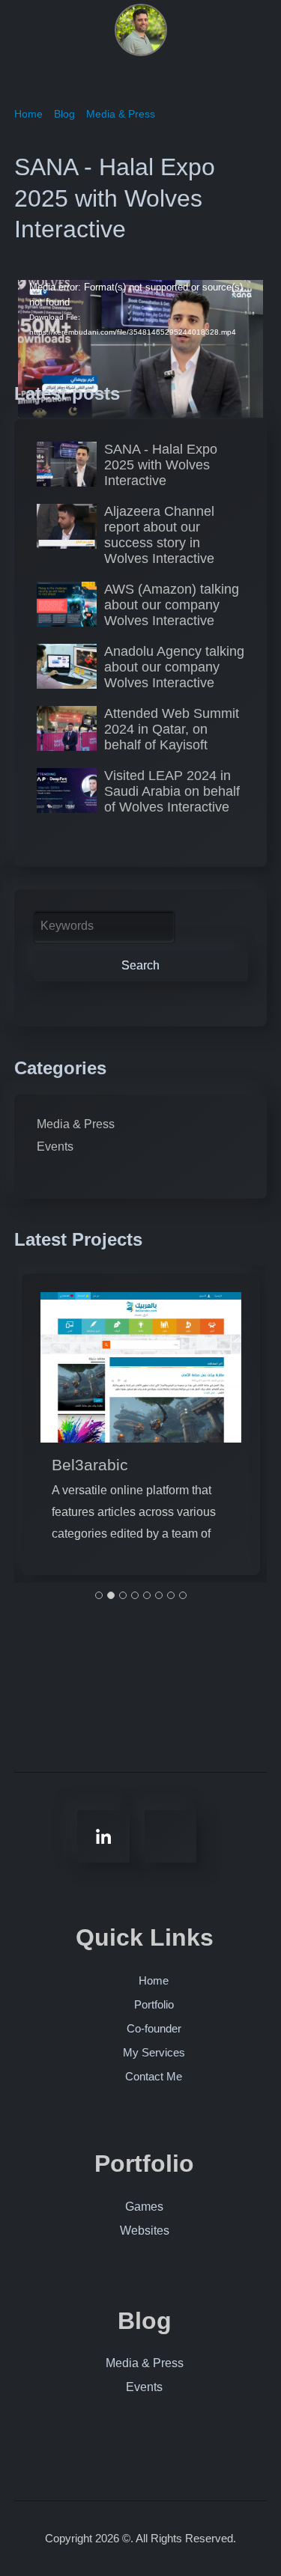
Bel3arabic (90, 1465)
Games (144, 2207)
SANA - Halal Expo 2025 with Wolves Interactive (161, 465)
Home (154, 1980)
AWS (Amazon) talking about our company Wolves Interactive (172, 605)
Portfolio (154, 2004)
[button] (99, 1596)
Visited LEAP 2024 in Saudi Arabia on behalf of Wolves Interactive (172, 791)
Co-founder (154, 2028)
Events (55, 1147)
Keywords (67, 926)
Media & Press (76, 1124)
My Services (154, 2052)
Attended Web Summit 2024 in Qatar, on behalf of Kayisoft (172, 729)
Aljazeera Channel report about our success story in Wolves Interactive (159, 535)
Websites (145, 2231)
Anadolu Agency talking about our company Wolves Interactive (174, 667)
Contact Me (154, 2076)
